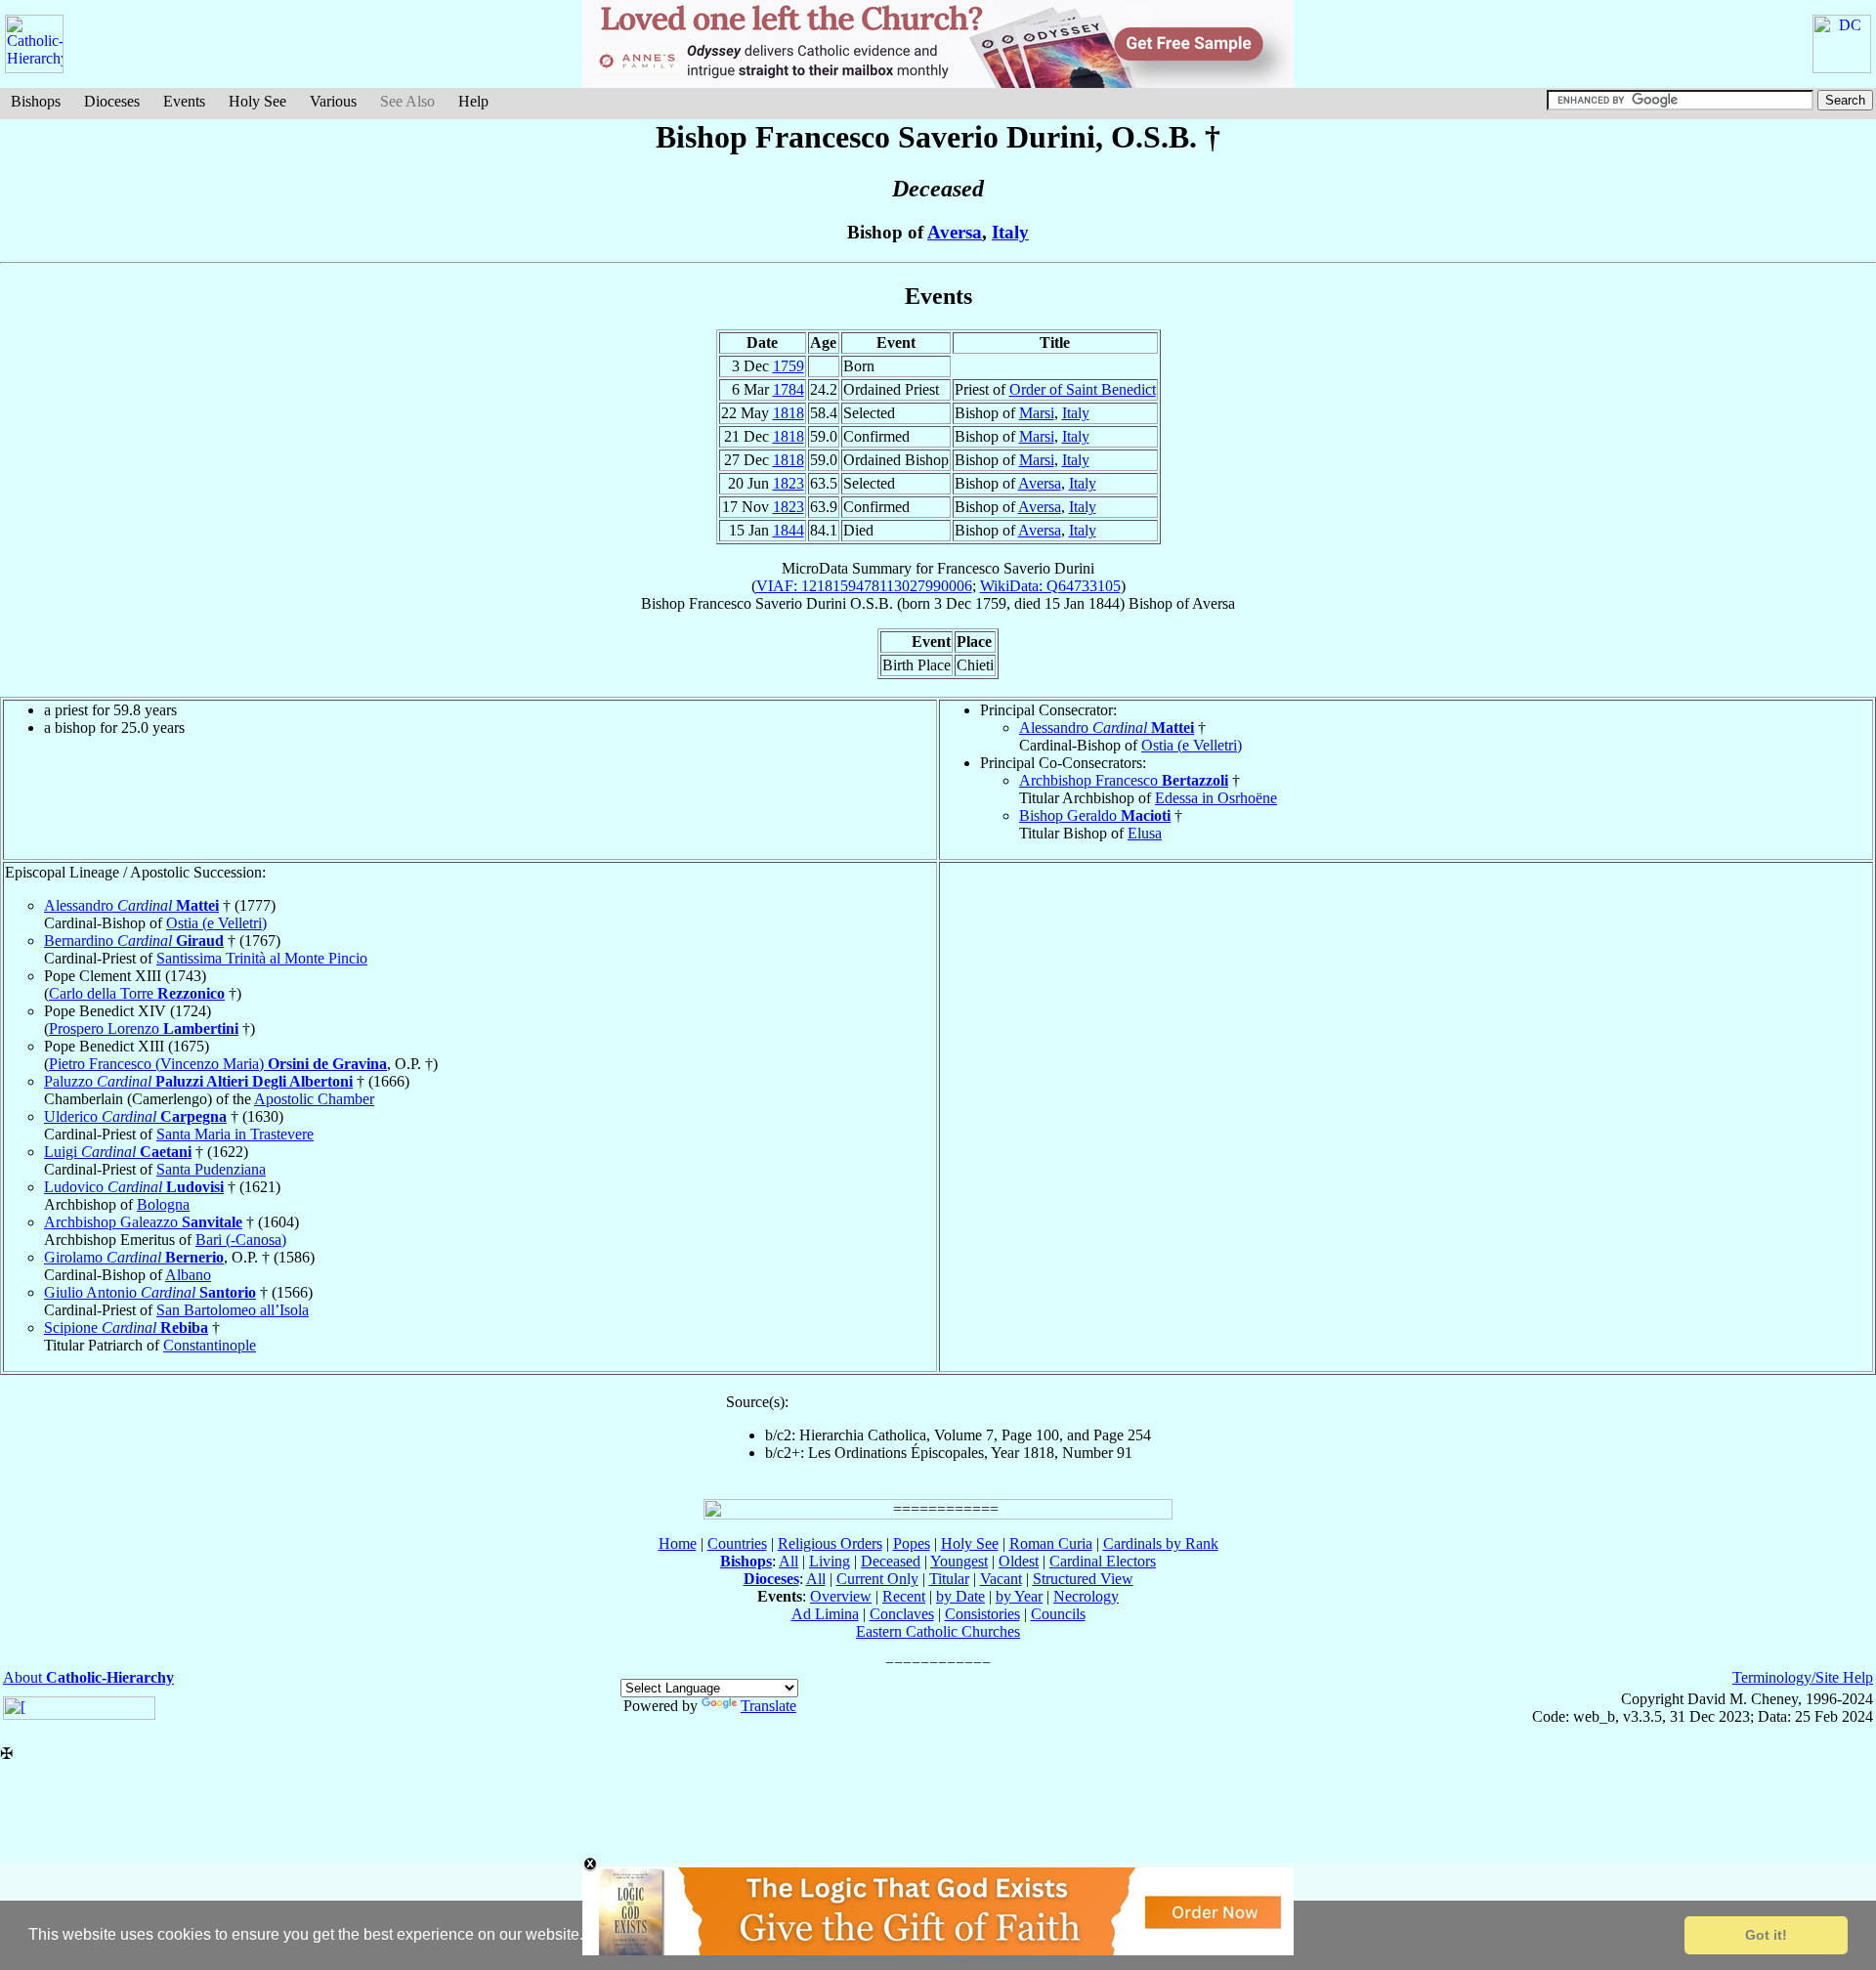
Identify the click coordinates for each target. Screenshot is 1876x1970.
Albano (188, 1275)
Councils (1058, 1614)
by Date (960, 1596)
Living (830, 1561)
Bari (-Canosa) (241, 1240)
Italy (1010, 232)
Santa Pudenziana (211, 1169)
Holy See (257, 101)
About (88, 1677)
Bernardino (134, 941)
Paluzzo (198, 1081)
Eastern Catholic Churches (938, 1631)
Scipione (126, 1328)
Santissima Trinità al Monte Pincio (262, 958)
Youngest (959, 1561)
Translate (768, 1706)
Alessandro (1107, 728)
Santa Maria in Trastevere (235, 1134)
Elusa (1145, 833)
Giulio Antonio (150, 1292)
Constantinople (210, 1345)
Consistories (982, 1614)
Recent (904, 1596)
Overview (841, 1596)
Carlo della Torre (137, 993)
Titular (949, 1579)
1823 (789, 483)
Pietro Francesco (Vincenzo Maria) (218, 1064)
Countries (737, 1543)
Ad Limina (825, 1614)
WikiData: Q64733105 (1050, 586)
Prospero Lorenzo (144, 1028)
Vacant (1001, 1579)
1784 (789, 389)
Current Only (877, 1579)
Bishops (36, 101)
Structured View (1083, 1579)
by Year (1019, 1596)
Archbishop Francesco (1124, 780)
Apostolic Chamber (314, 1099)
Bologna (163, 1204)
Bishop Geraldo (1095, 815)
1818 (789, 413)
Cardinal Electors (1103, 1561)
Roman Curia (1051, 1543)
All (789, 1561)
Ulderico (135, 1116)
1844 (789, 530)
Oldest (1019, 1561)
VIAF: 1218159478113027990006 (864, 586)
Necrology (1086, 1596)
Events (184, 101)
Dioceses (112, 101)
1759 (789, 366)
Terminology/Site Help (1803, 1677)
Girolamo (134, 1257)
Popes (912, 1543)
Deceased (891, 1561)
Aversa (955, 232)
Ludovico (134, 1187)
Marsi (1037, 413)
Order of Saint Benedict (1083, 389)
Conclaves (902, 1614)
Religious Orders (830, 1543)
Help (473, 101)
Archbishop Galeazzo (143, 1222)
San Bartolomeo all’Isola (233, 1310)
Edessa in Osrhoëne (1216, 798)
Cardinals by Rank (1161, 1543)
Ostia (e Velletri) (1192, 745)
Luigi (118, 1152)
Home (678, 1543)
